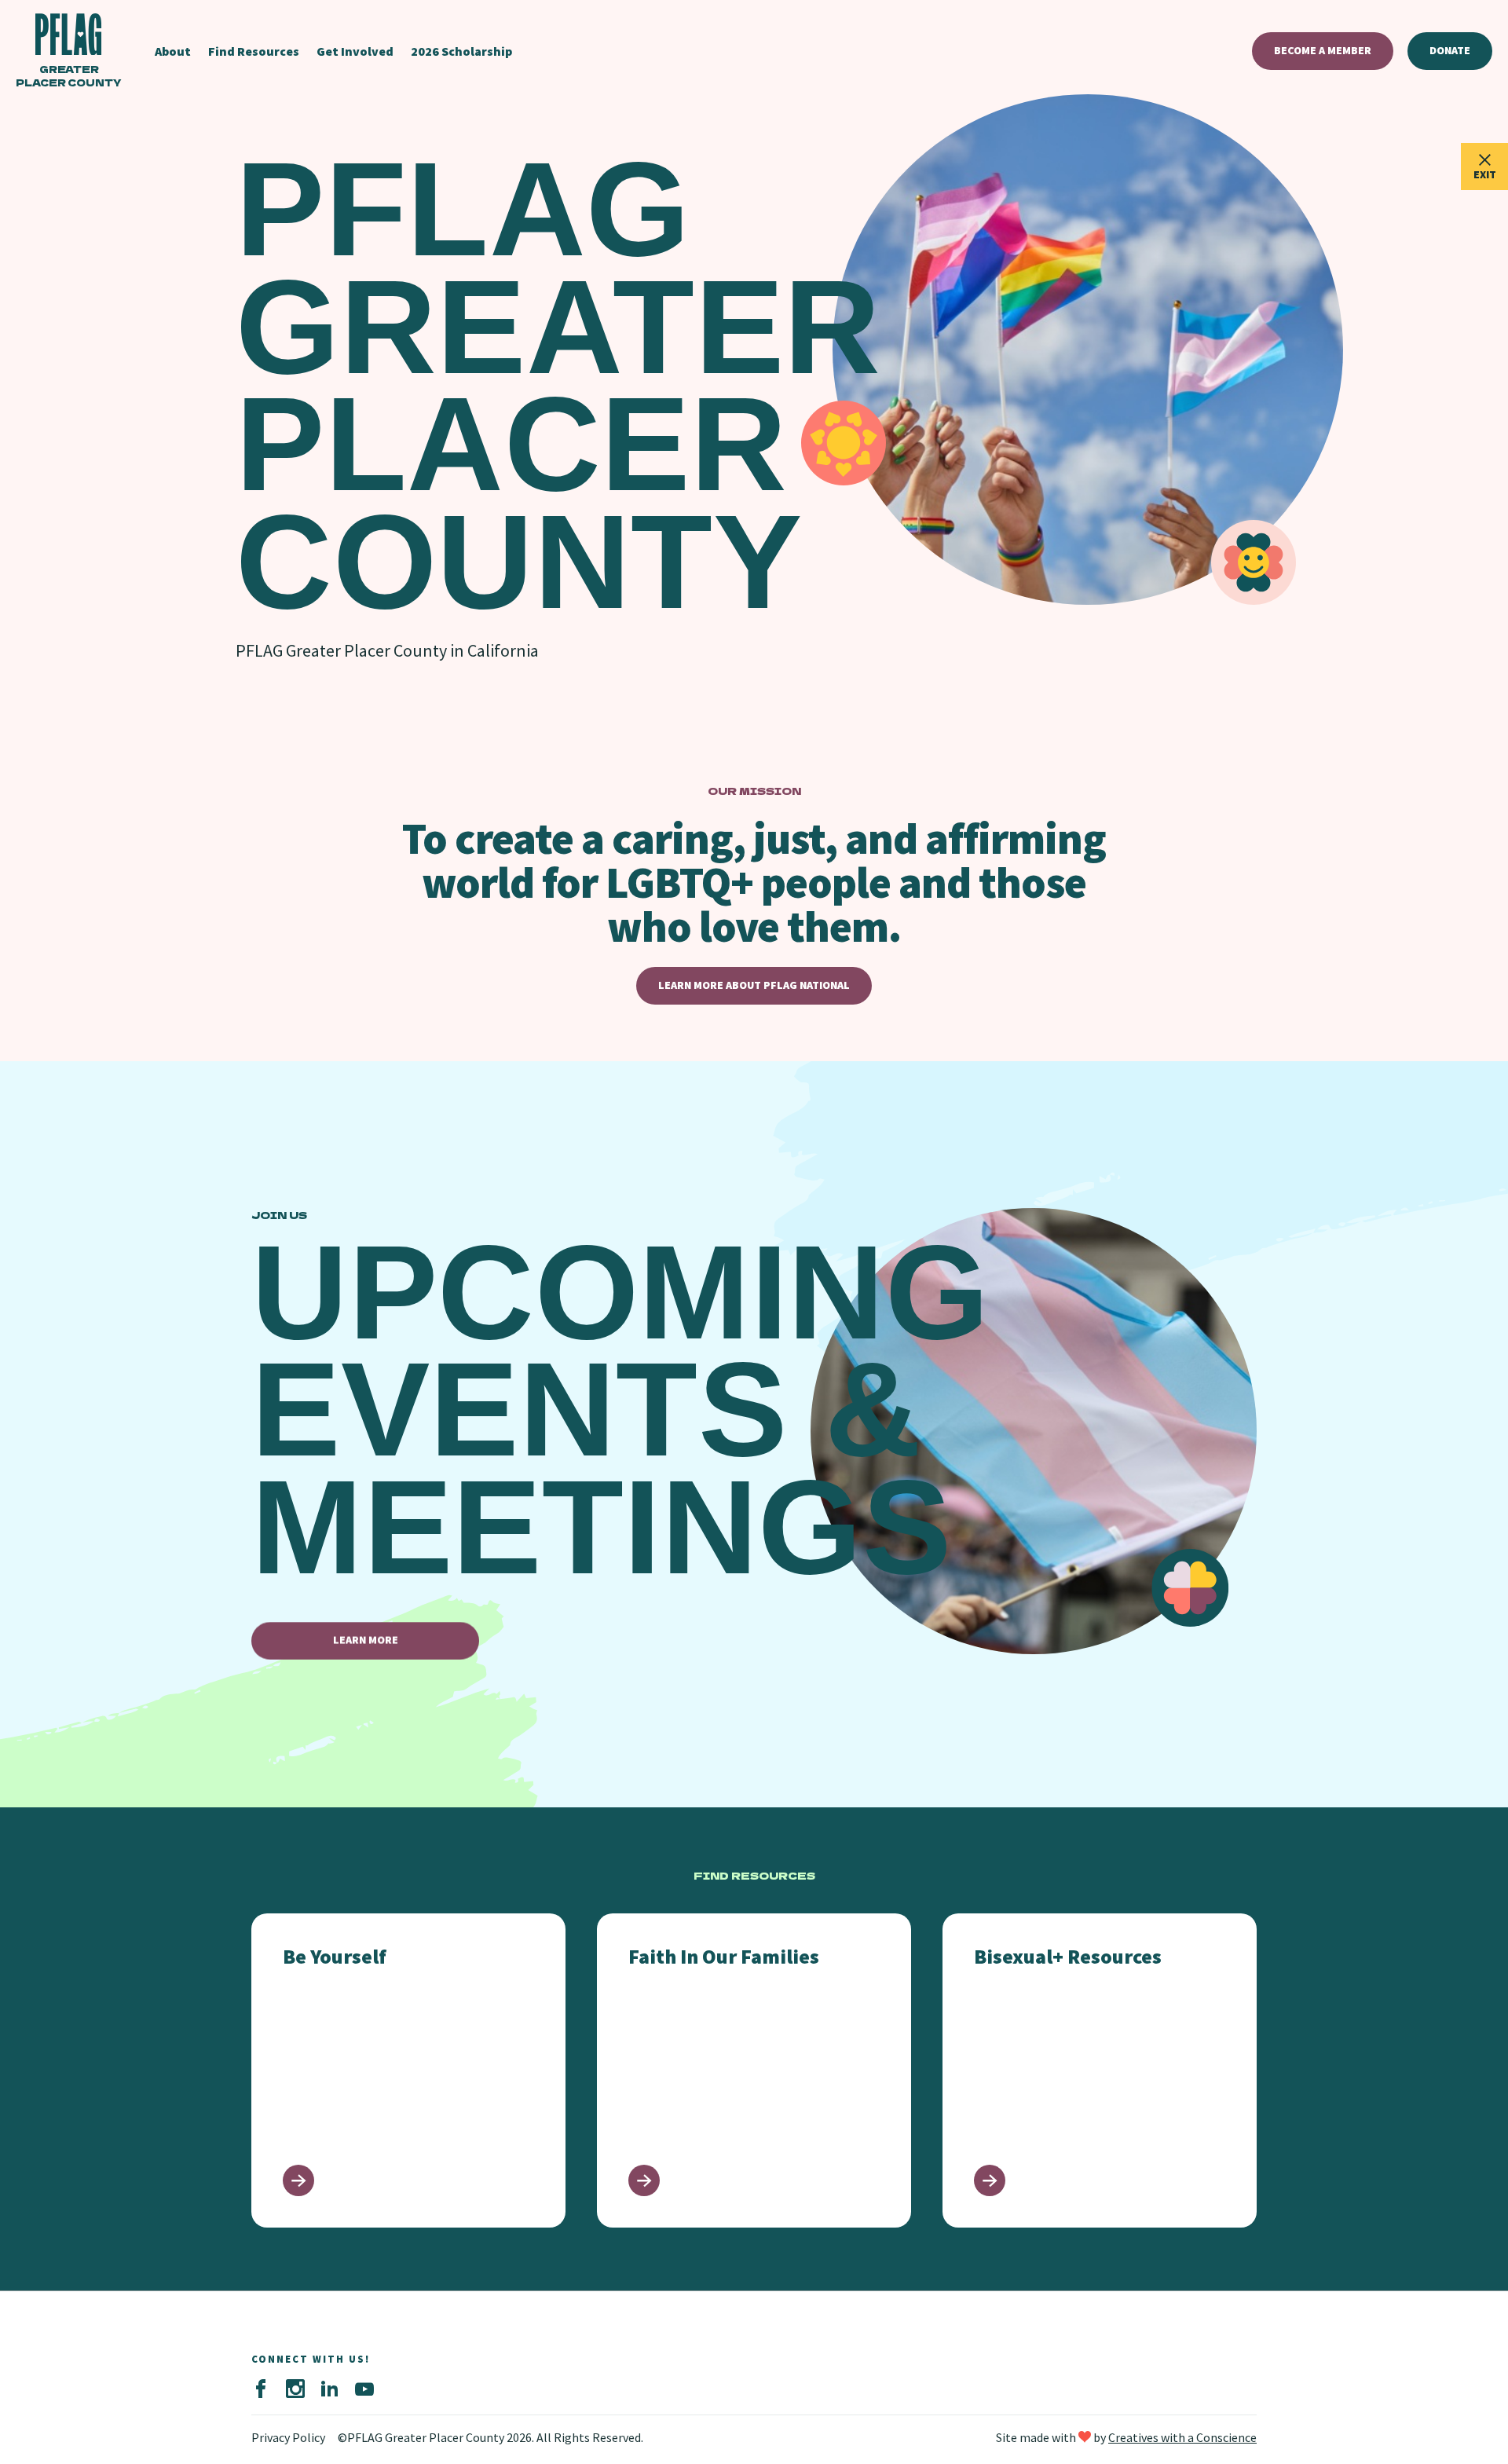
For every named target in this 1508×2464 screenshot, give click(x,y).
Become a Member (1323, 50)
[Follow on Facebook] (261, 2389)
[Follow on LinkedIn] (330, 2389)
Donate (1450, 50)
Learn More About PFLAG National (754, 985)
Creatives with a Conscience (1182, 2437)
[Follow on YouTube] (364, 2389)
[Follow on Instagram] (295, 2389)
